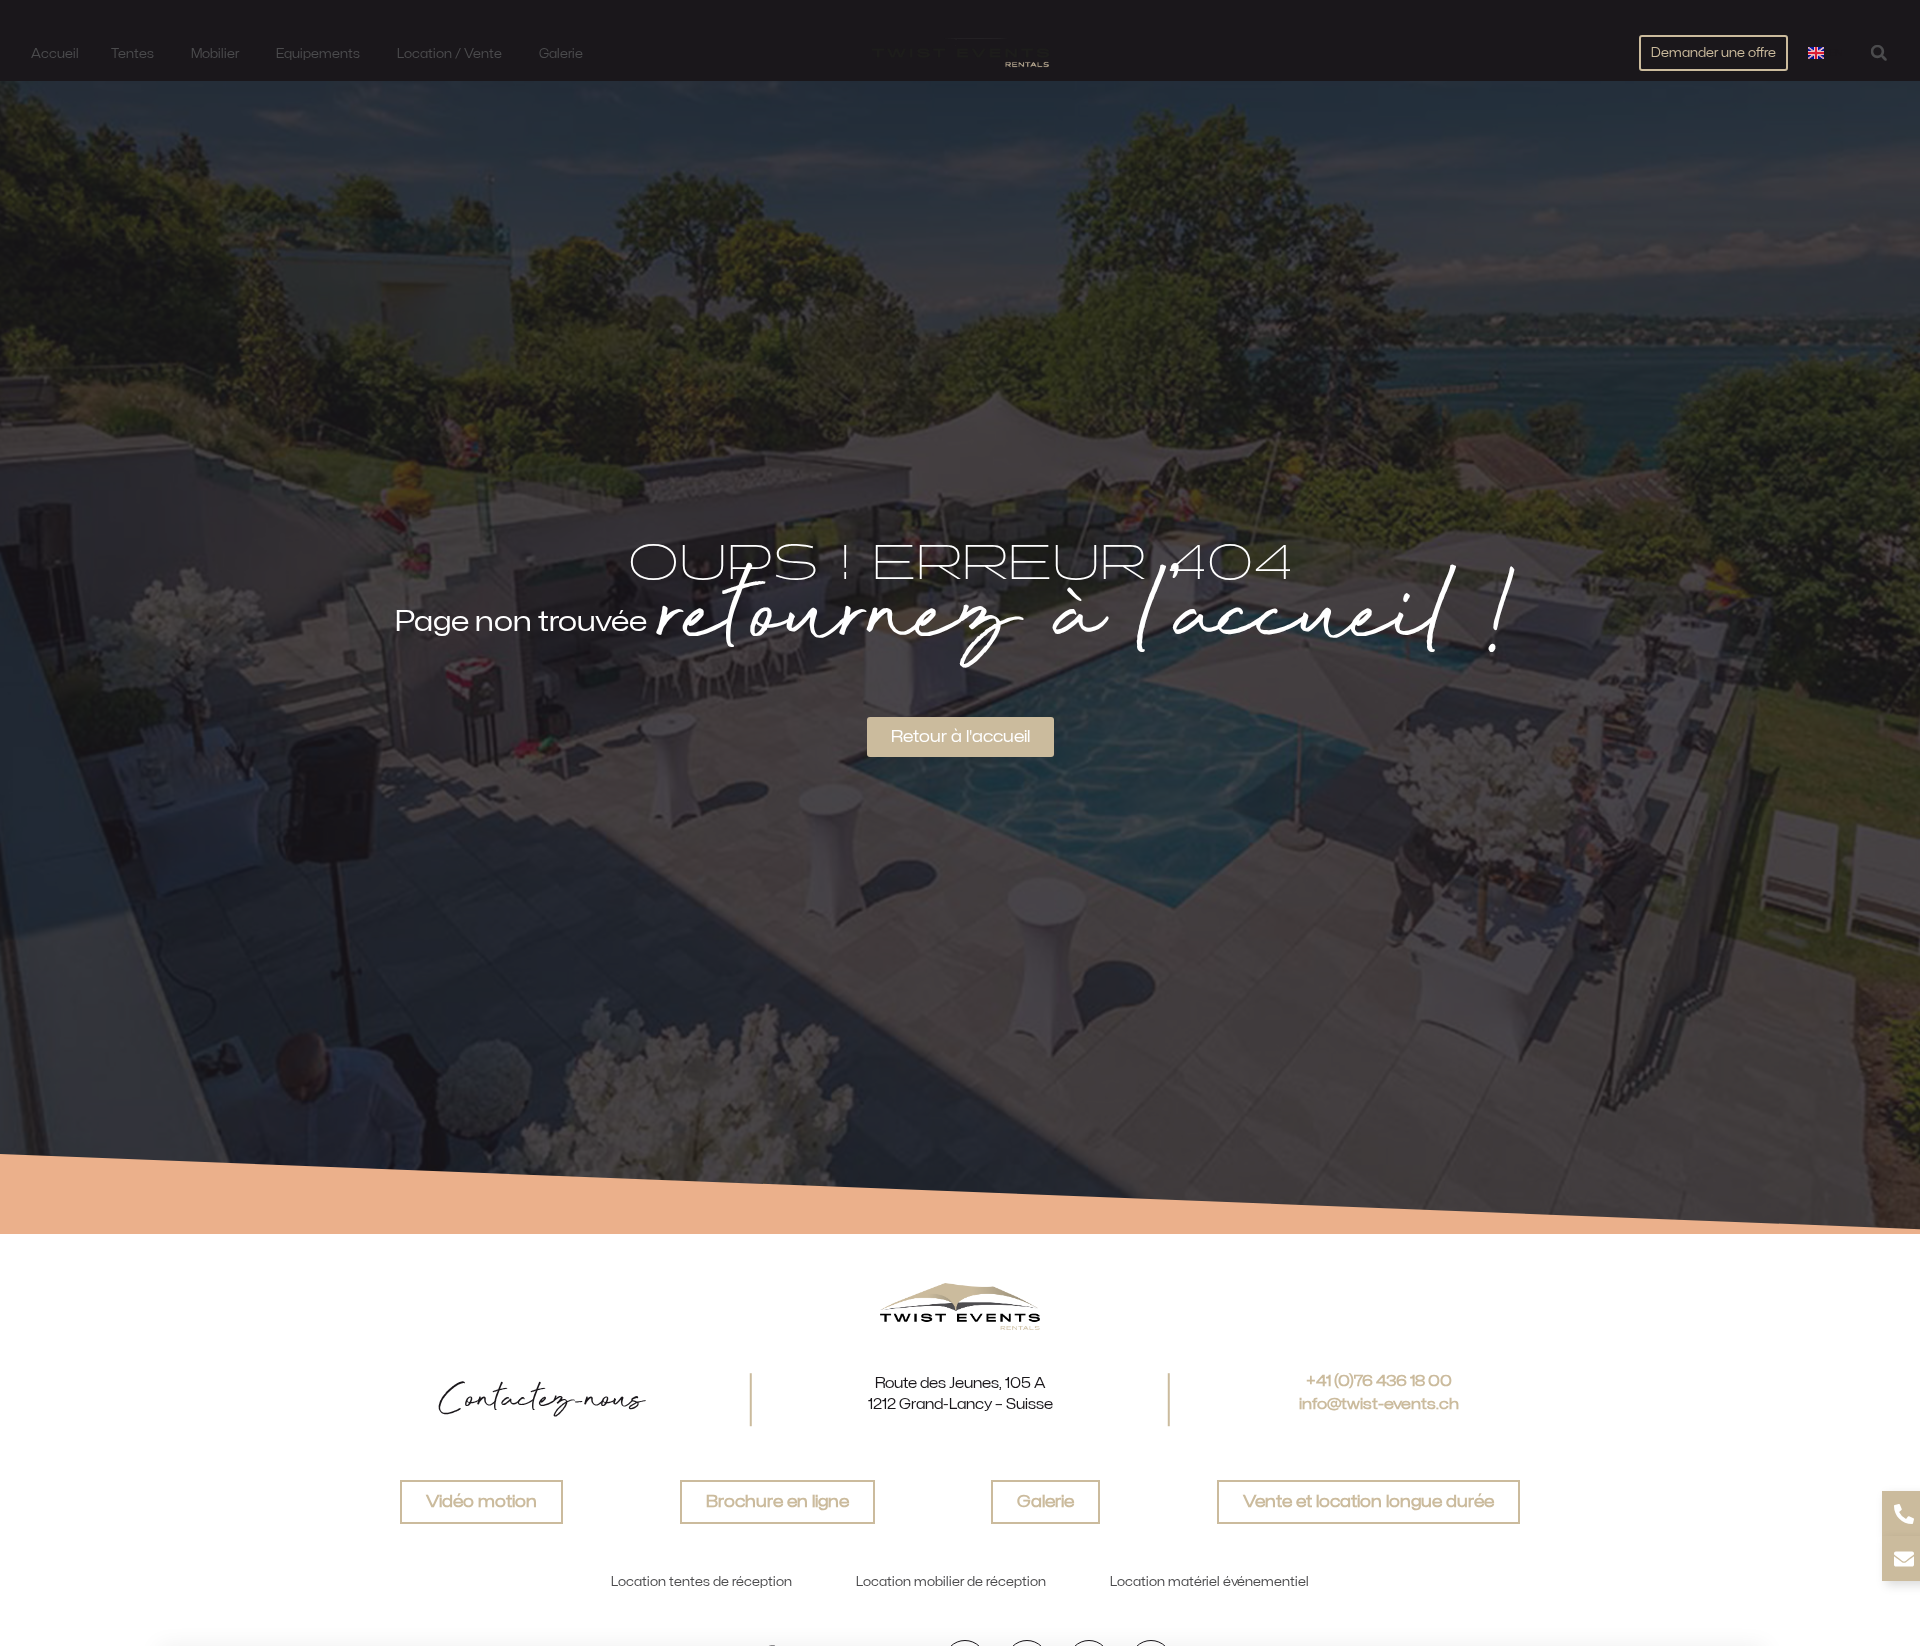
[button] (1878, 52)
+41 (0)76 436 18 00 (1379, 1381)
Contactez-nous (541, 1400)
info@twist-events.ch (1379, 1404)
